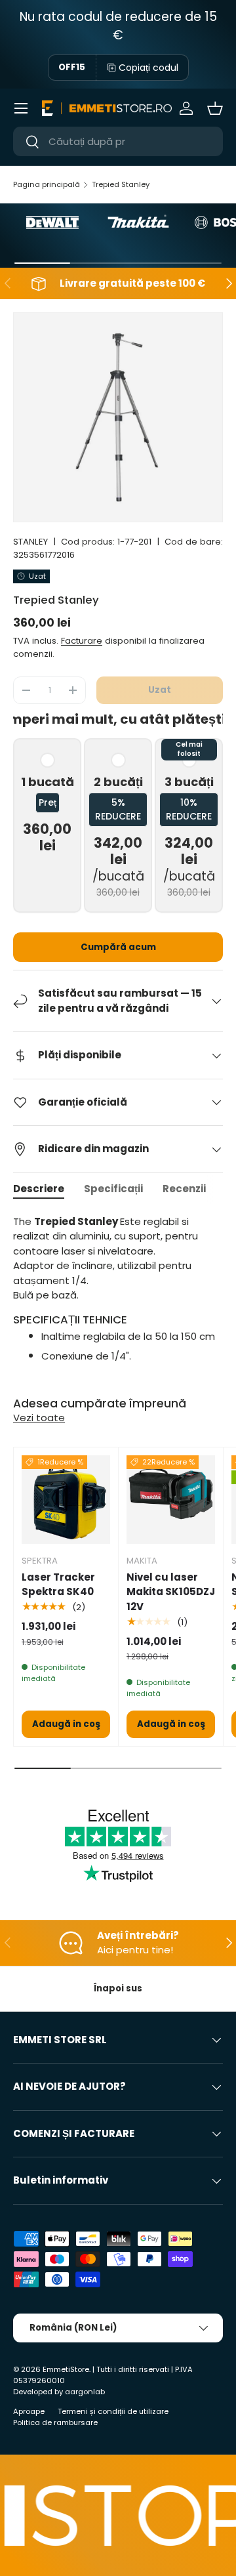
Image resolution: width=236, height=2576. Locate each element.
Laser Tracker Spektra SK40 (58, 1585)
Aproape (29, 2411)
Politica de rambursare (55, 2422)
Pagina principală (47, 184)
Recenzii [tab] (184, 1189)
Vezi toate (39, 1418)
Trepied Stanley (121, 184)
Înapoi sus (118, 1988)
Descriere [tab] (39, 1189)
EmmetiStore (66, 2369)
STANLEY (30, 542)
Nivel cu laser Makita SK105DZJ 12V (171, 1592)
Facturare (82, 641)
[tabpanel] (118, 1301)
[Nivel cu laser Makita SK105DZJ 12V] (171, 1500)
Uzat (160, 690)
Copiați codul (148, 68)
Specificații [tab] (113, 1189)
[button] (215, 108)
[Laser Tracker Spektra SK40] (66, 1500)
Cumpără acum (118, 947)
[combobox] (118, 141)
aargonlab (85, 2392)
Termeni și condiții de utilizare (113, 2411)
